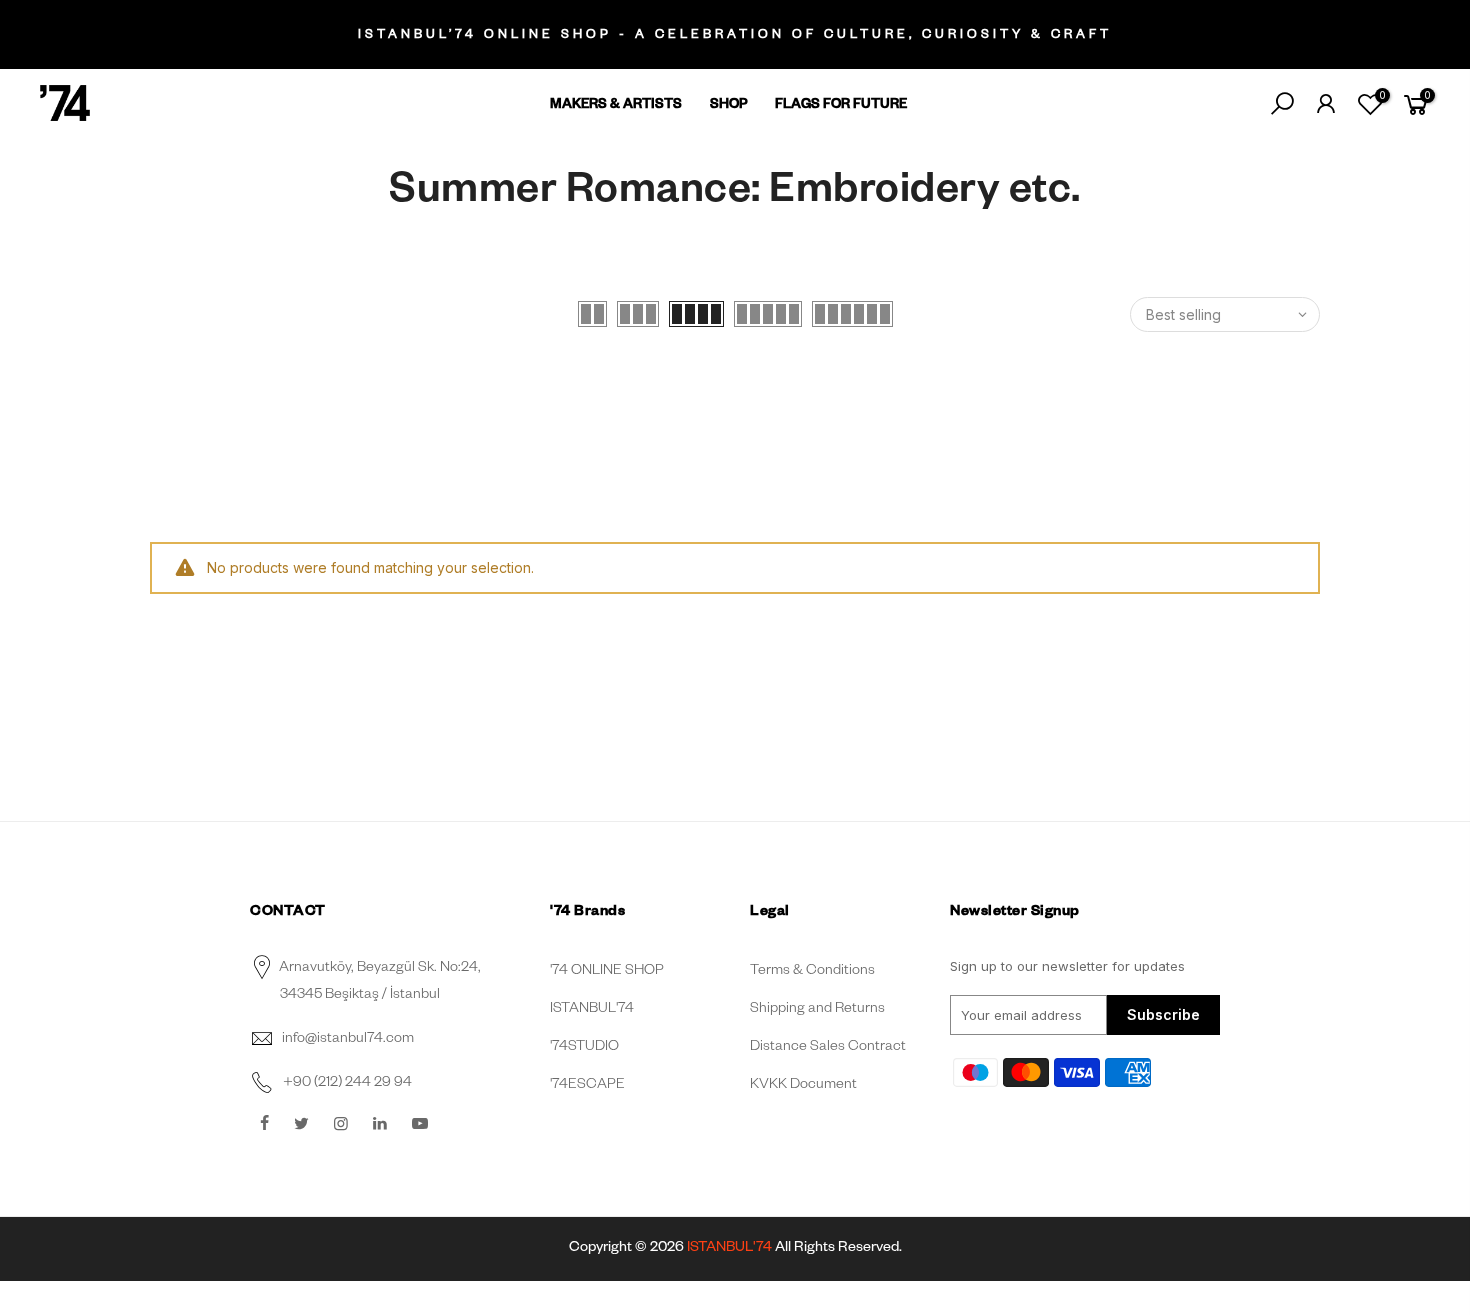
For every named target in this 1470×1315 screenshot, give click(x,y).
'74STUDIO (584, 1048)
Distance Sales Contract (828, 1048)
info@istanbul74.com (348, 1040)
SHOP (729, 106)
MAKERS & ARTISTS (616, 106)
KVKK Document (803, 1086)
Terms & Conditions (812, 972)
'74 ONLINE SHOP (607, 972)
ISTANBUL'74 (592, 1010)
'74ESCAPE (587, 1086)
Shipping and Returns (817, 1010)
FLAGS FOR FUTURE (841, 106)
